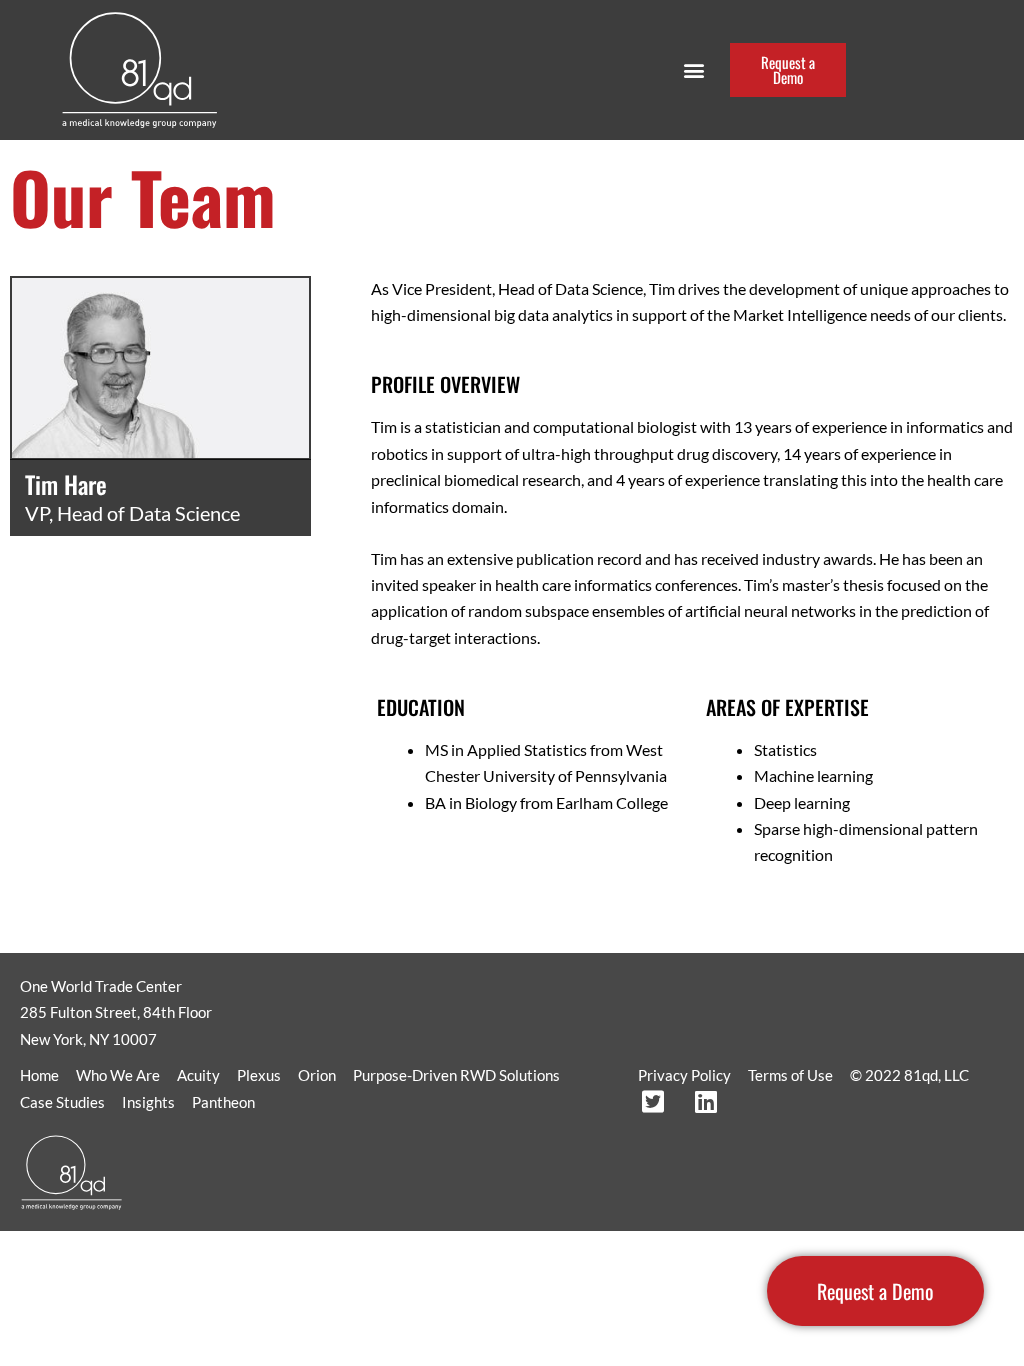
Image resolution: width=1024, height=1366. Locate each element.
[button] (693, 70)
